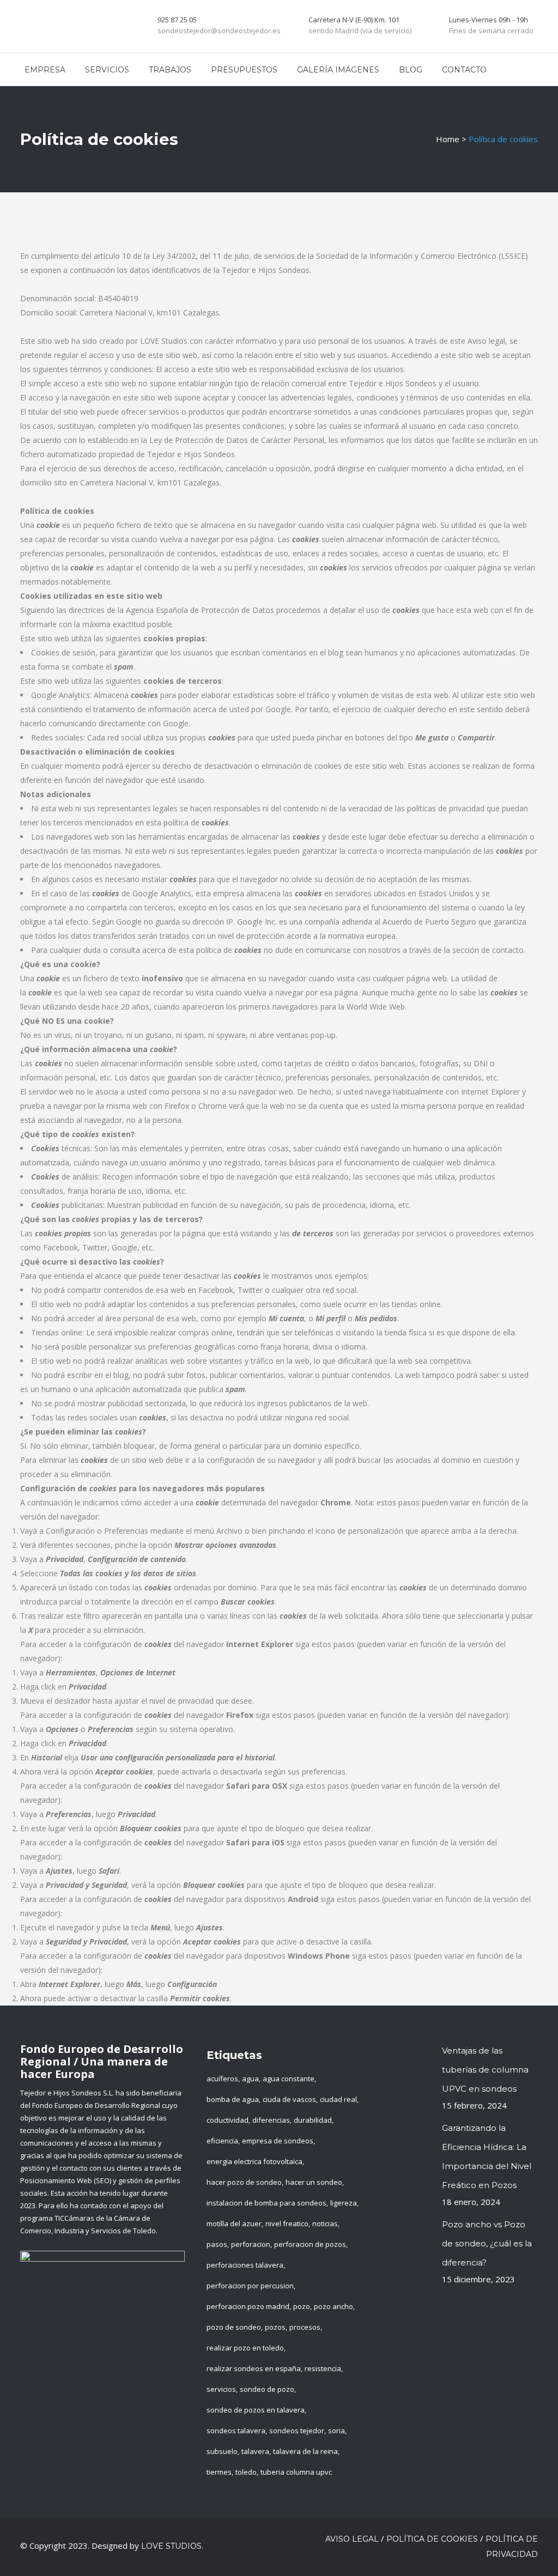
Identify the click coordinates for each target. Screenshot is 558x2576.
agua (250, 2079)
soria (336, 2431)
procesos (305, 2327)
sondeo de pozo (267, 2389)
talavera (255, 2451)
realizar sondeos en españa (254, 2368)
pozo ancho (333, 2306)
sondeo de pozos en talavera (256, 2410)
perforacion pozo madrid (248, 2306)
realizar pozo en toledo (245, 2348)
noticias (325, 2223)
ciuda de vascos (289, 2099)
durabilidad (313, 2120)
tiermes (219, 2472)
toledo (246, 2472)
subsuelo (222, 2451)
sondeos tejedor (297, 2431)
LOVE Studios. (172, 2546)
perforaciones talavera (245, 2265)
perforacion (251, 2244)
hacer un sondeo (314, 2182)
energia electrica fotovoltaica (254, 2161)
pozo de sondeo (234, 2327)
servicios (221, 2389)
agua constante (289, 2079)
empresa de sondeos (278, 2141)
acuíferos (222, 2079)
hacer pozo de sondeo (244, 2182)
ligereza (344, 2203)
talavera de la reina (305, 2451)
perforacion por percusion (250, 2286)
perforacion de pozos (310, 2244)
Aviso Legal (352, 2539)
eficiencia (222, 2141)
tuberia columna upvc (296, 2472)
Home (448, 139)
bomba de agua (233, 2099)
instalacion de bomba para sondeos (266, 2203)
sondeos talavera (236, 2431)
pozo (302, 2306)
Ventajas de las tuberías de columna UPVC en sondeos (485, 2070)
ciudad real (338, 2099)
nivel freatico (287, 2223)
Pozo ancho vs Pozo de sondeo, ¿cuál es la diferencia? (487, 2243)
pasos (217, 2244)
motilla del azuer (234, 2223)
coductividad (228, 2120)
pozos (275, 2327)
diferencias (271, 2120)
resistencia (323, 2368)
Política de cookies (432, 2539)
